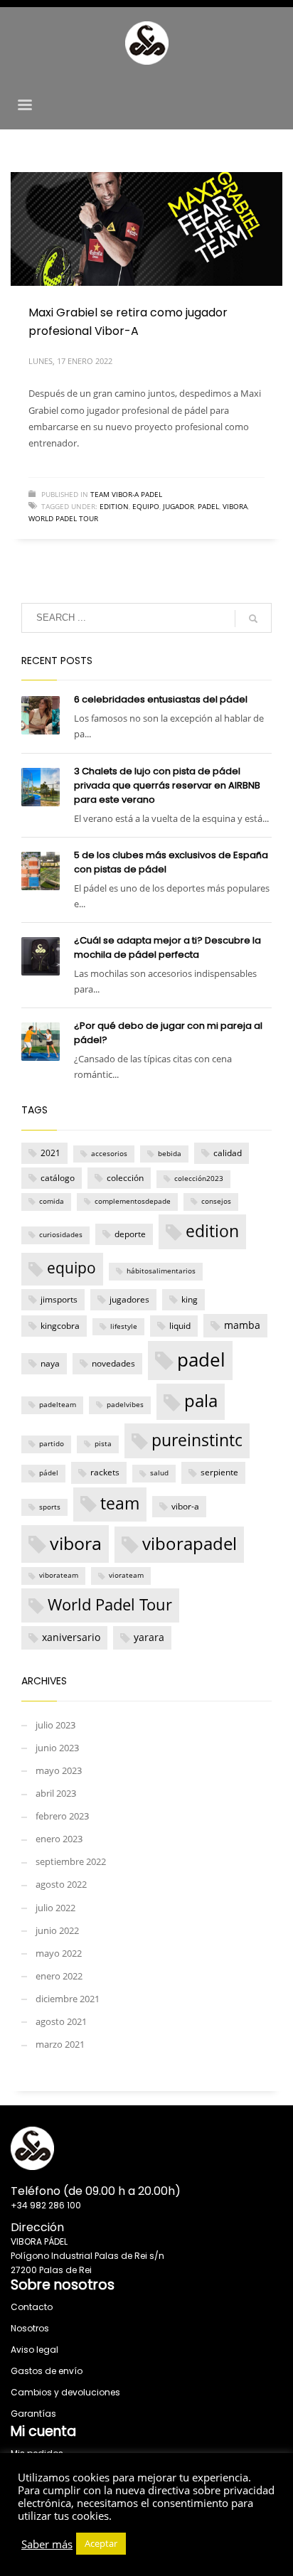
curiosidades (61, 1235)
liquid (180, 1326)
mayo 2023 (59, 1770)
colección (125, 1178)
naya (50, 1363)
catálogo (58, 1178)
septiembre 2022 (71, 1861)
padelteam (58, 1405)
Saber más (47, 2544)
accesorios (109, 1154)
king (190, 1299)
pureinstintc (197, 1440)
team (120, 1503)
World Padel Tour (63, 518)
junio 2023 (57, 1748)
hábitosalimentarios (161, 1271)
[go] (253, 619)
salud (159, 1473)
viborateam (59, 1575)
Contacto (32, 2307)
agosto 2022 (61, 1884)
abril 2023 (56, 1793)
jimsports (59, 1299)
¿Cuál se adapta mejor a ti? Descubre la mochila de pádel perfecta (167, 947)
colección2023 (199, 1179)
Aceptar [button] (101, 2543)
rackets (105, 1472)
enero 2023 (59, 1839)
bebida (170, 1154)
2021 (50, 1153)
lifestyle (124, 1326)
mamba (242, 1325)
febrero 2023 (62, 1816)
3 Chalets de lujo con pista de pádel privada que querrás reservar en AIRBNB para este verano (167, 785)
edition (114, 506)
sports (50, 1507)
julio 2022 (55, 1908)
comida (52, 1201)
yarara (149, 1637)
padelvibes (125, 1405)
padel (208, 506)
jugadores (129, 1299)
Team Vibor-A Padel (126, 494)
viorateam (126, 1575)
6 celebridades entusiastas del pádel (161, 699)
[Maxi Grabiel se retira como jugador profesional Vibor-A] (146, 229)
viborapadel (190, 1544)
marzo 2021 (60, 2044)
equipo (146, 506)
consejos (216, 1201)
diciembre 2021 (68, 1999)
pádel (49, 1473)
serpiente (219, 1472)
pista (103, 1444)
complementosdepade (133, 1201)
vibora (235, 506)
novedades (113, 1363)
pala (201, 1401)
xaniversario (71, 1637)
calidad (228, 1153)
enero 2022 (59, 1976)
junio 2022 (57, 1930)
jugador (179, 506)
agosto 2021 (61, 2021)
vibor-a (185, 1506)
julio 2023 (55, 1725)
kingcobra (60, 1326)
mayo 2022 (59, 1953)
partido (52, 1444)
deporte (130, 1234)
